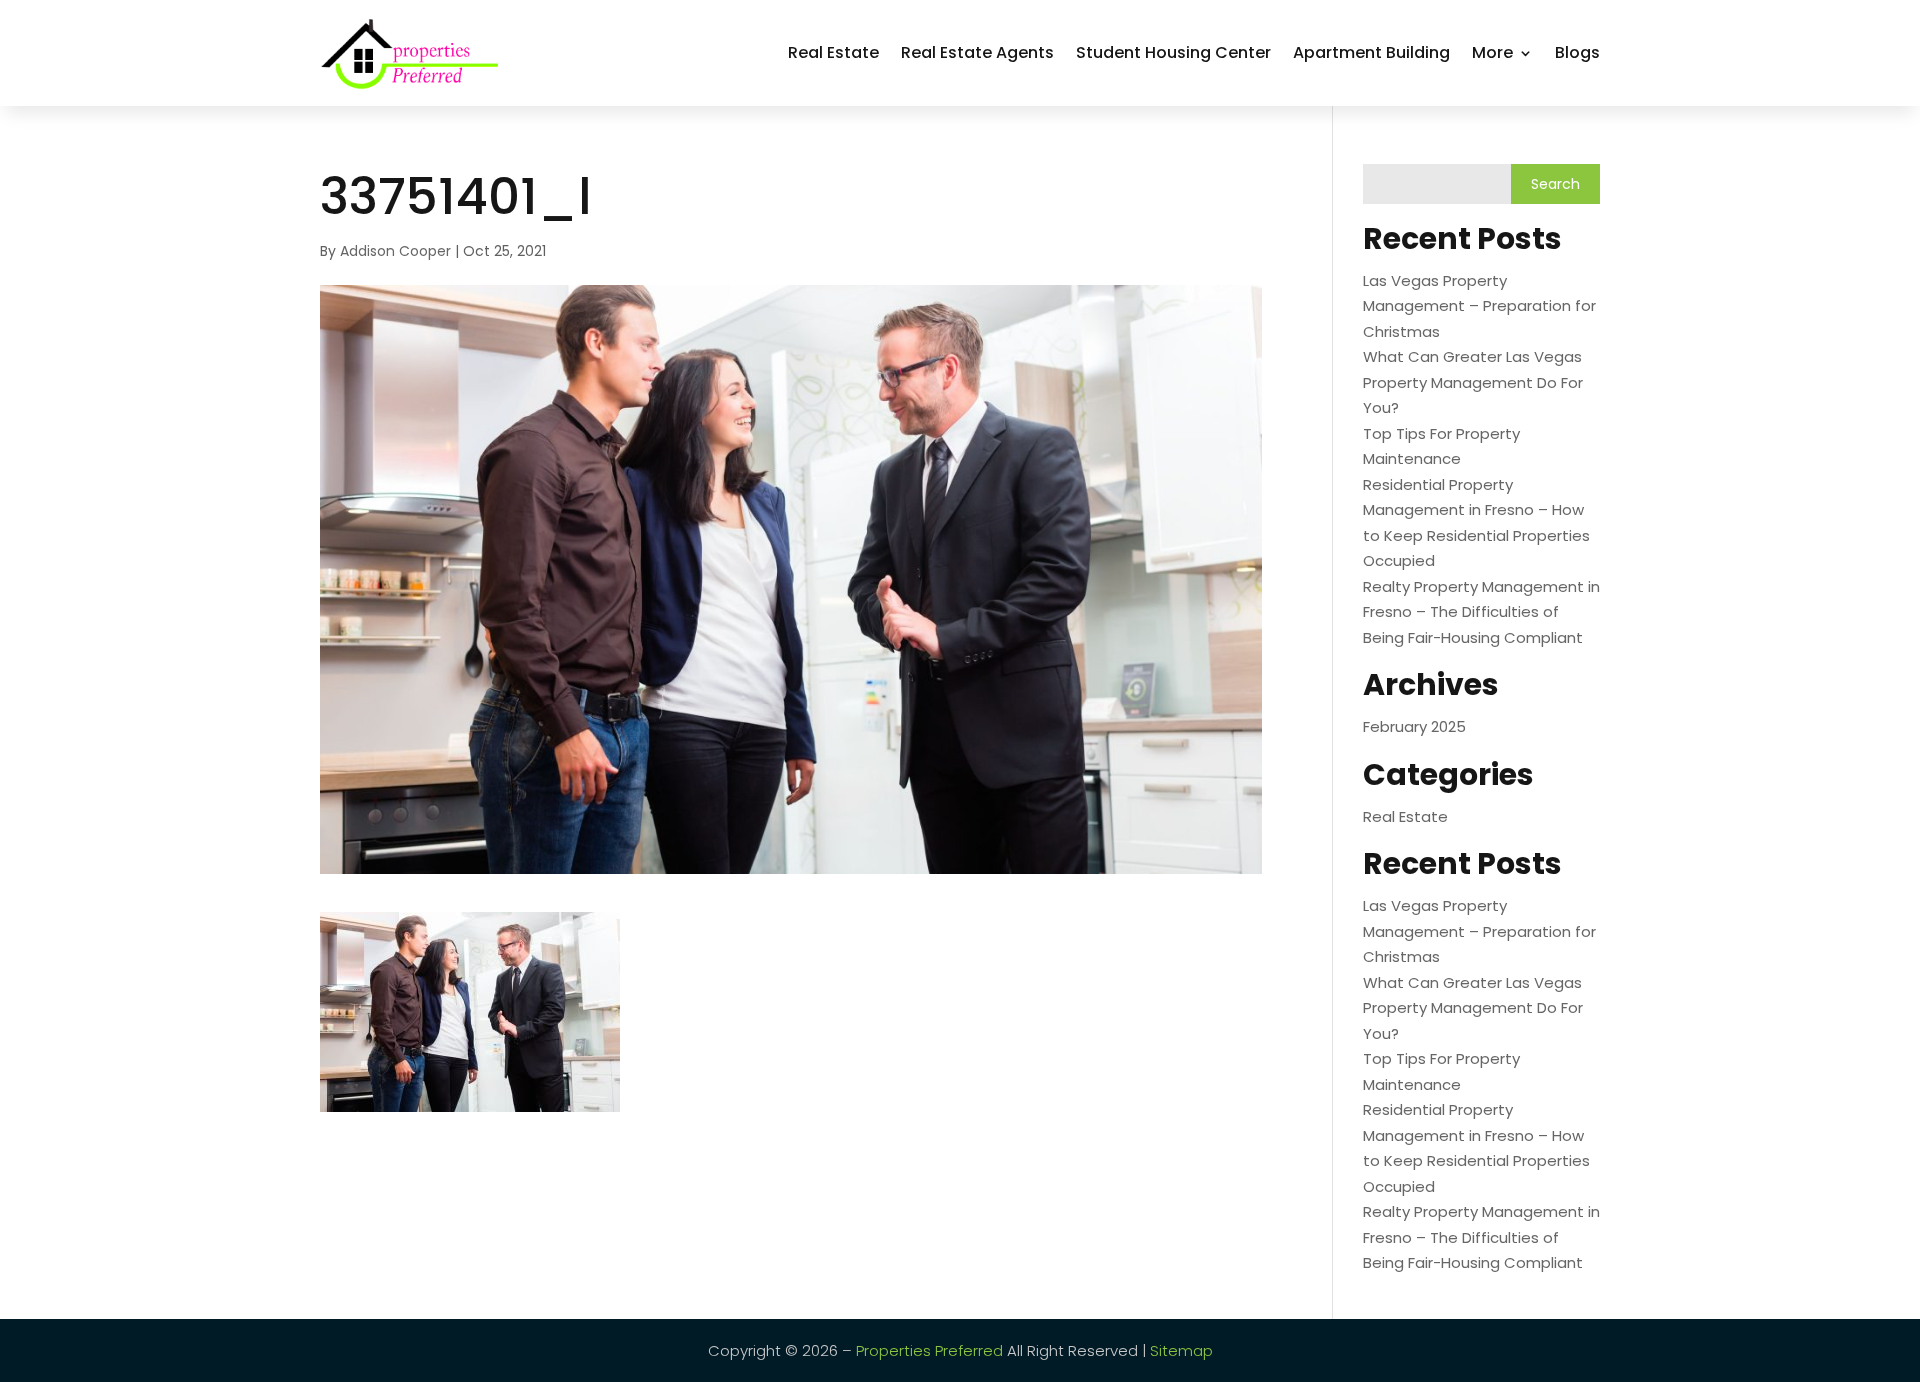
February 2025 (1414, 726)
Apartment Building (1371, 52)
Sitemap (1181, 1350)
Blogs (1577, 52)
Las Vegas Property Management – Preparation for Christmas (1479, 306)
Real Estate (833, 52)
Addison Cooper (395, 251)
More (1492, 52)
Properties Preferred (929, 1350)
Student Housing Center (1173, 52)
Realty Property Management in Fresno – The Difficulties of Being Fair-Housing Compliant (1481, 612)
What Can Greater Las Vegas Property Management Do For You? (1473, 382)
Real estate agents (977, 52)
